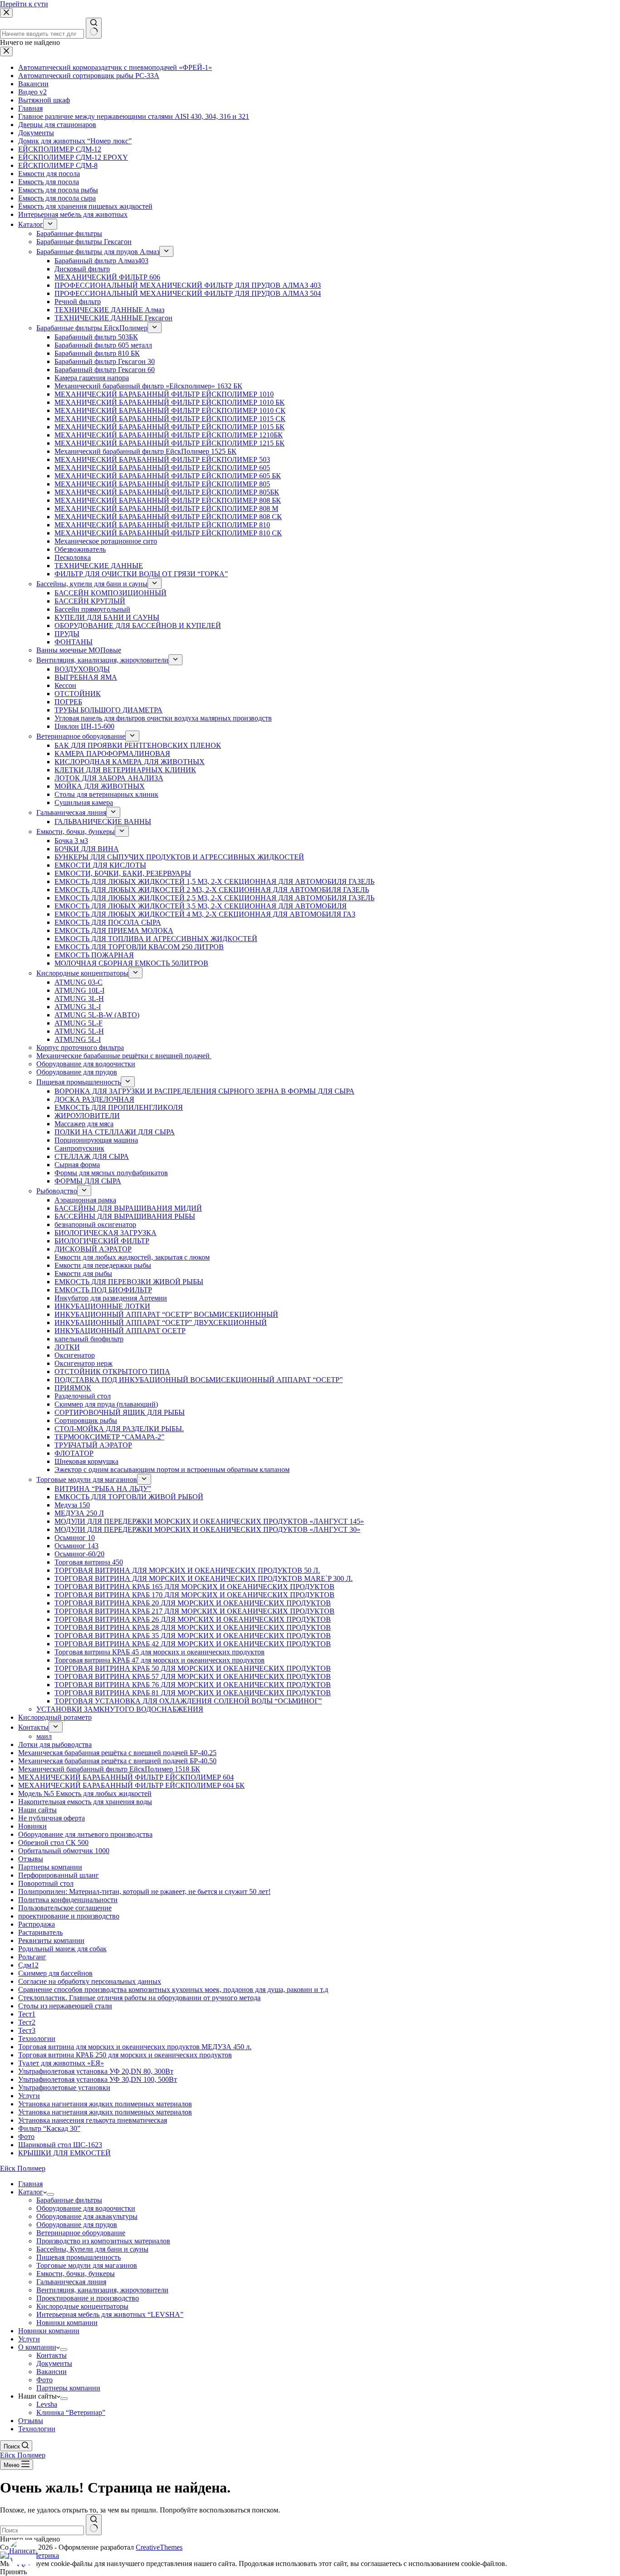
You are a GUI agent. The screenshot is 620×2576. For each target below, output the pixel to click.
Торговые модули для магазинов (87, 2265)
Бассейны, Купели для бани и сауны (92, 2249)
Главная (30, 2184)
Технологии (37, 2429)
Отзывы (31, 2421)
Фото (44, 2380)
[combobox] (42, 2530)
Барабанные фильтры (69, 2200)
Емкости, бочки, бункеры (76, 2274)
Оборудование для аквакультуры (87, 2216)
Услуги (29, 2339)
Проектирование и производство (88, 2298)
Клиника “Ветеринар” (71, 2412)
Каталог (31, 2192)
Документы (54, 2363)
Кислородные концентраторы (82, 2306)
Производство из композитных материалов (103, 2241)
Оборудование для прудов (77, 2225)
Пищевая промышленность (79, 2257)
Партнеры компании (68, 2388)
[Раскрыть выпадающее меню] (50, 2194)
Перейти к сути (24, 4)
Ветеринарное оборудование (81, 2233)
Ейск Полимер (23, 2168)
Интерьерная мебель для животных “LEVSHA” (110, 2314)
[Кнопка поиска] (94, 2525)
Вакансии (52, 2372)
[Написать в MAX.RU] (23, 2553)
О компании (37, 2347)
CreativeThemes (159, 2547)
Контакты (52, 2355)
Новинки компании (67, 2323)
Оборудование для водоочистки (86, 2208)
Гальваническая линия (71, 2282)
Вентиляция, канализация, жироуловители (102, 2290)
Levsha (47, 2404)
